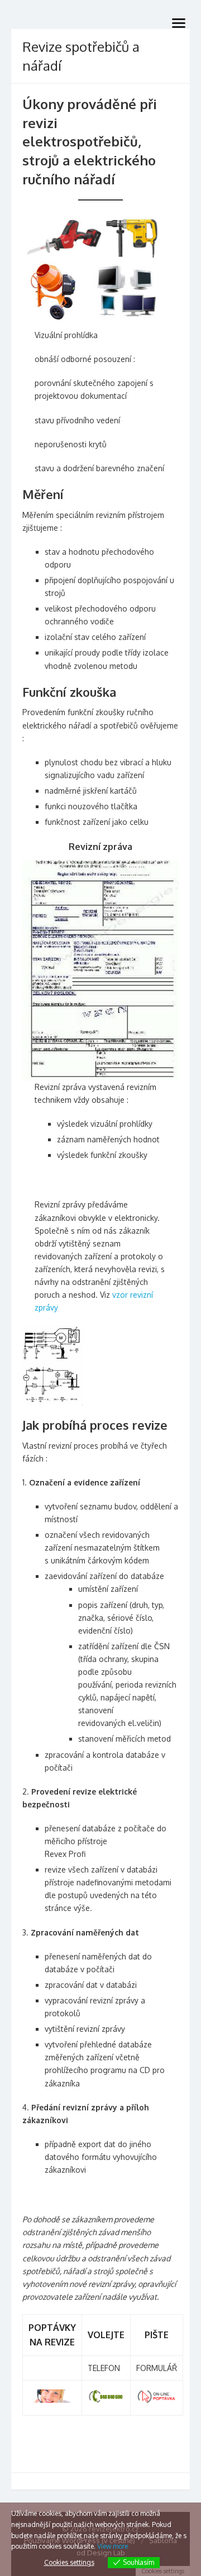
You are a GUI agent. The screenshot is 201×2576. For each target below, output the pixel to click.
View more (113, 2546)
